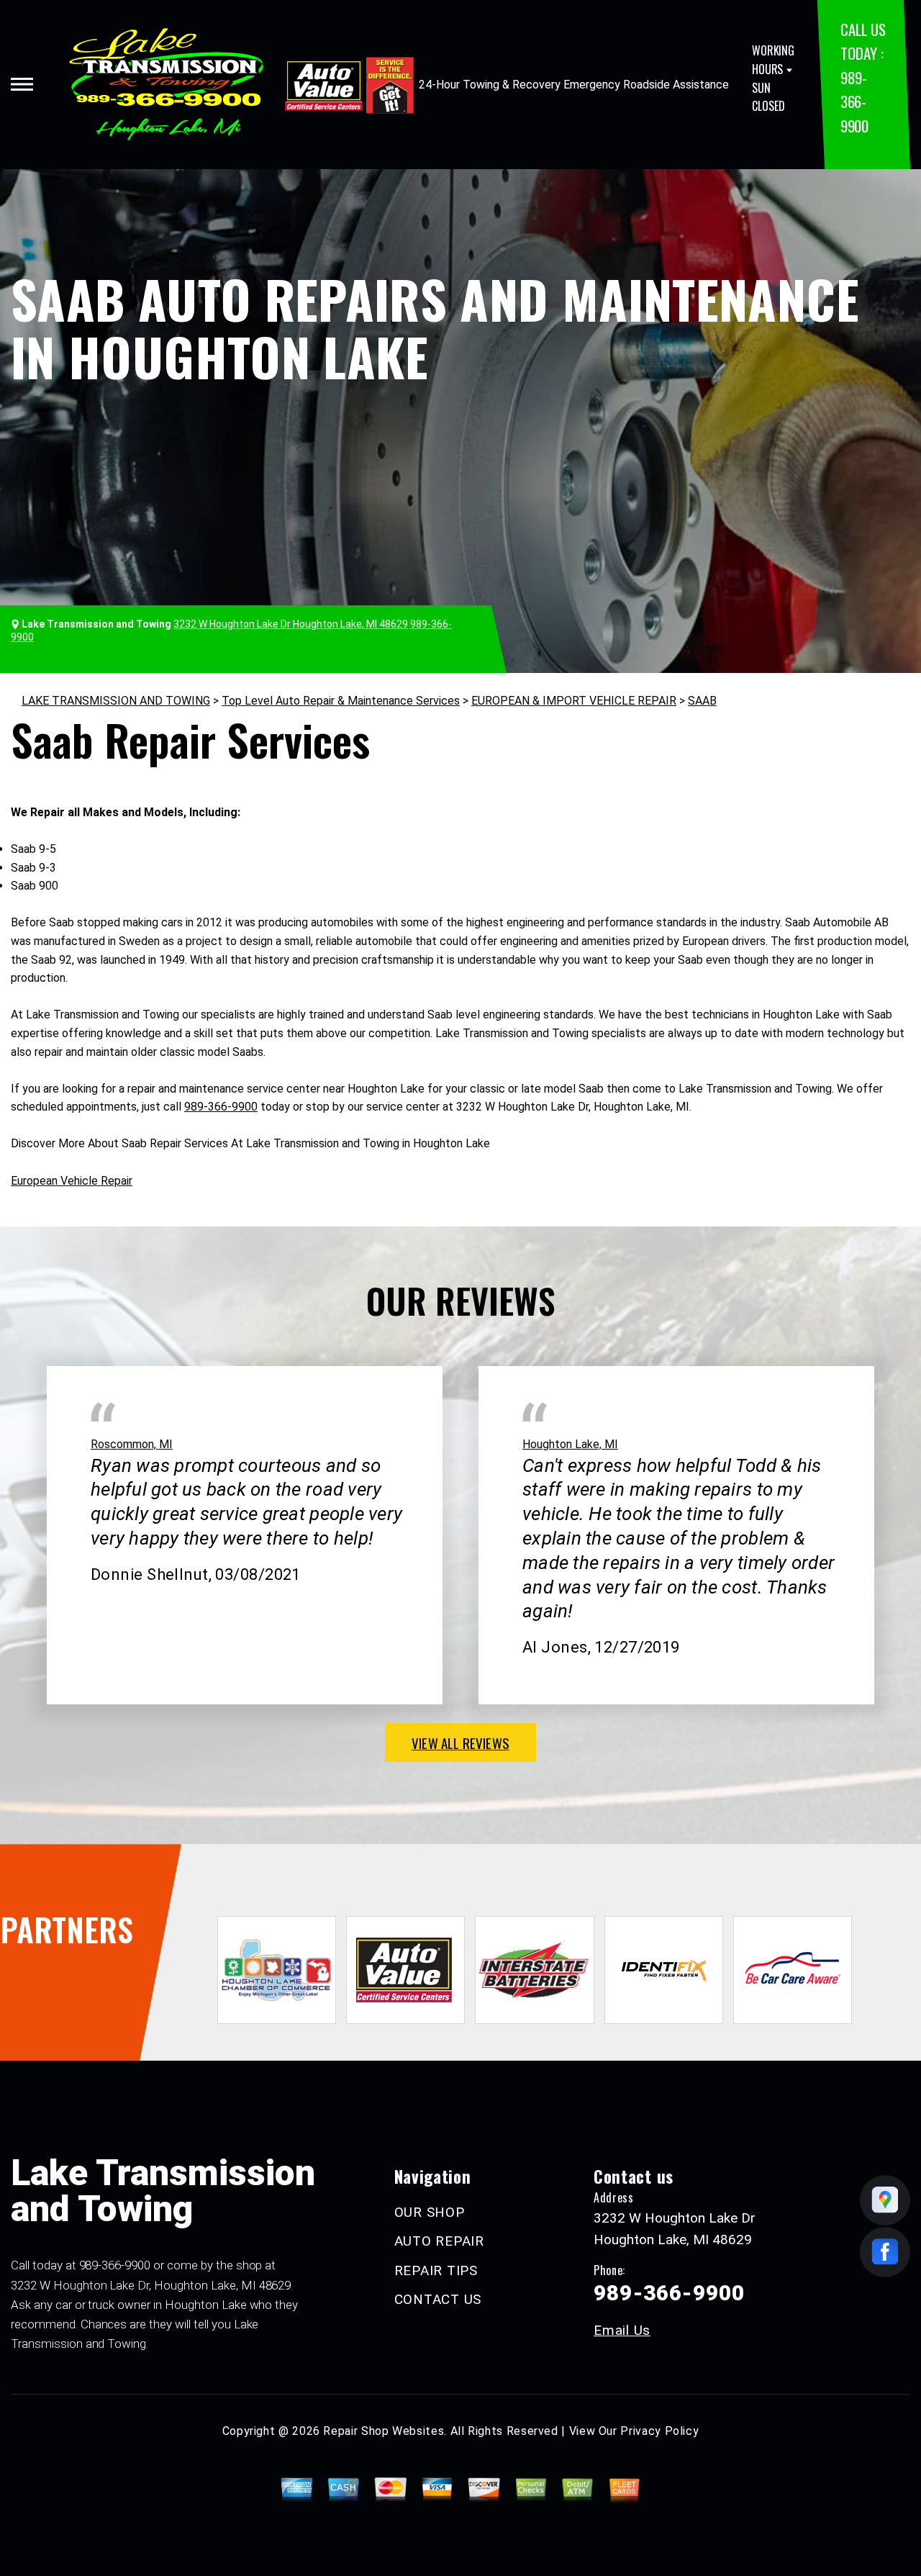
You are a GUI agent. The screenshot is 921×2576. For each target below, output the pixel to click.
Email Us (622, 2330)
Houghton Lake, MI (570, 1444)
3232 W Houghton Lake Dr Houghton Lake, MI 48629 (291, 624)
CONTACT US (438, 2299)
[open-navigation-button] (22, 84)
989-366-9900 (854, 101)
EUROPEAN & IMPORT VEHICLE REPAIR (574, 701)
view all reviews (460, 1743)
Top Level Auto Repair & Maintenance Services (341, 701)
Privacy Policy (659, 2431)
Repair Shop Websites (384, 2431)
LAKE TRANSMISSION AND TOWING (116, 701)
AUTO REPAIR (439, 2241)
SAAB (702, 701)
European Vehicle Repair (72, 1181)
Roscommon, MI (132, 1444)
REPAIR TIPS (436, 2270)
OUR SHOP (430, 2212)
